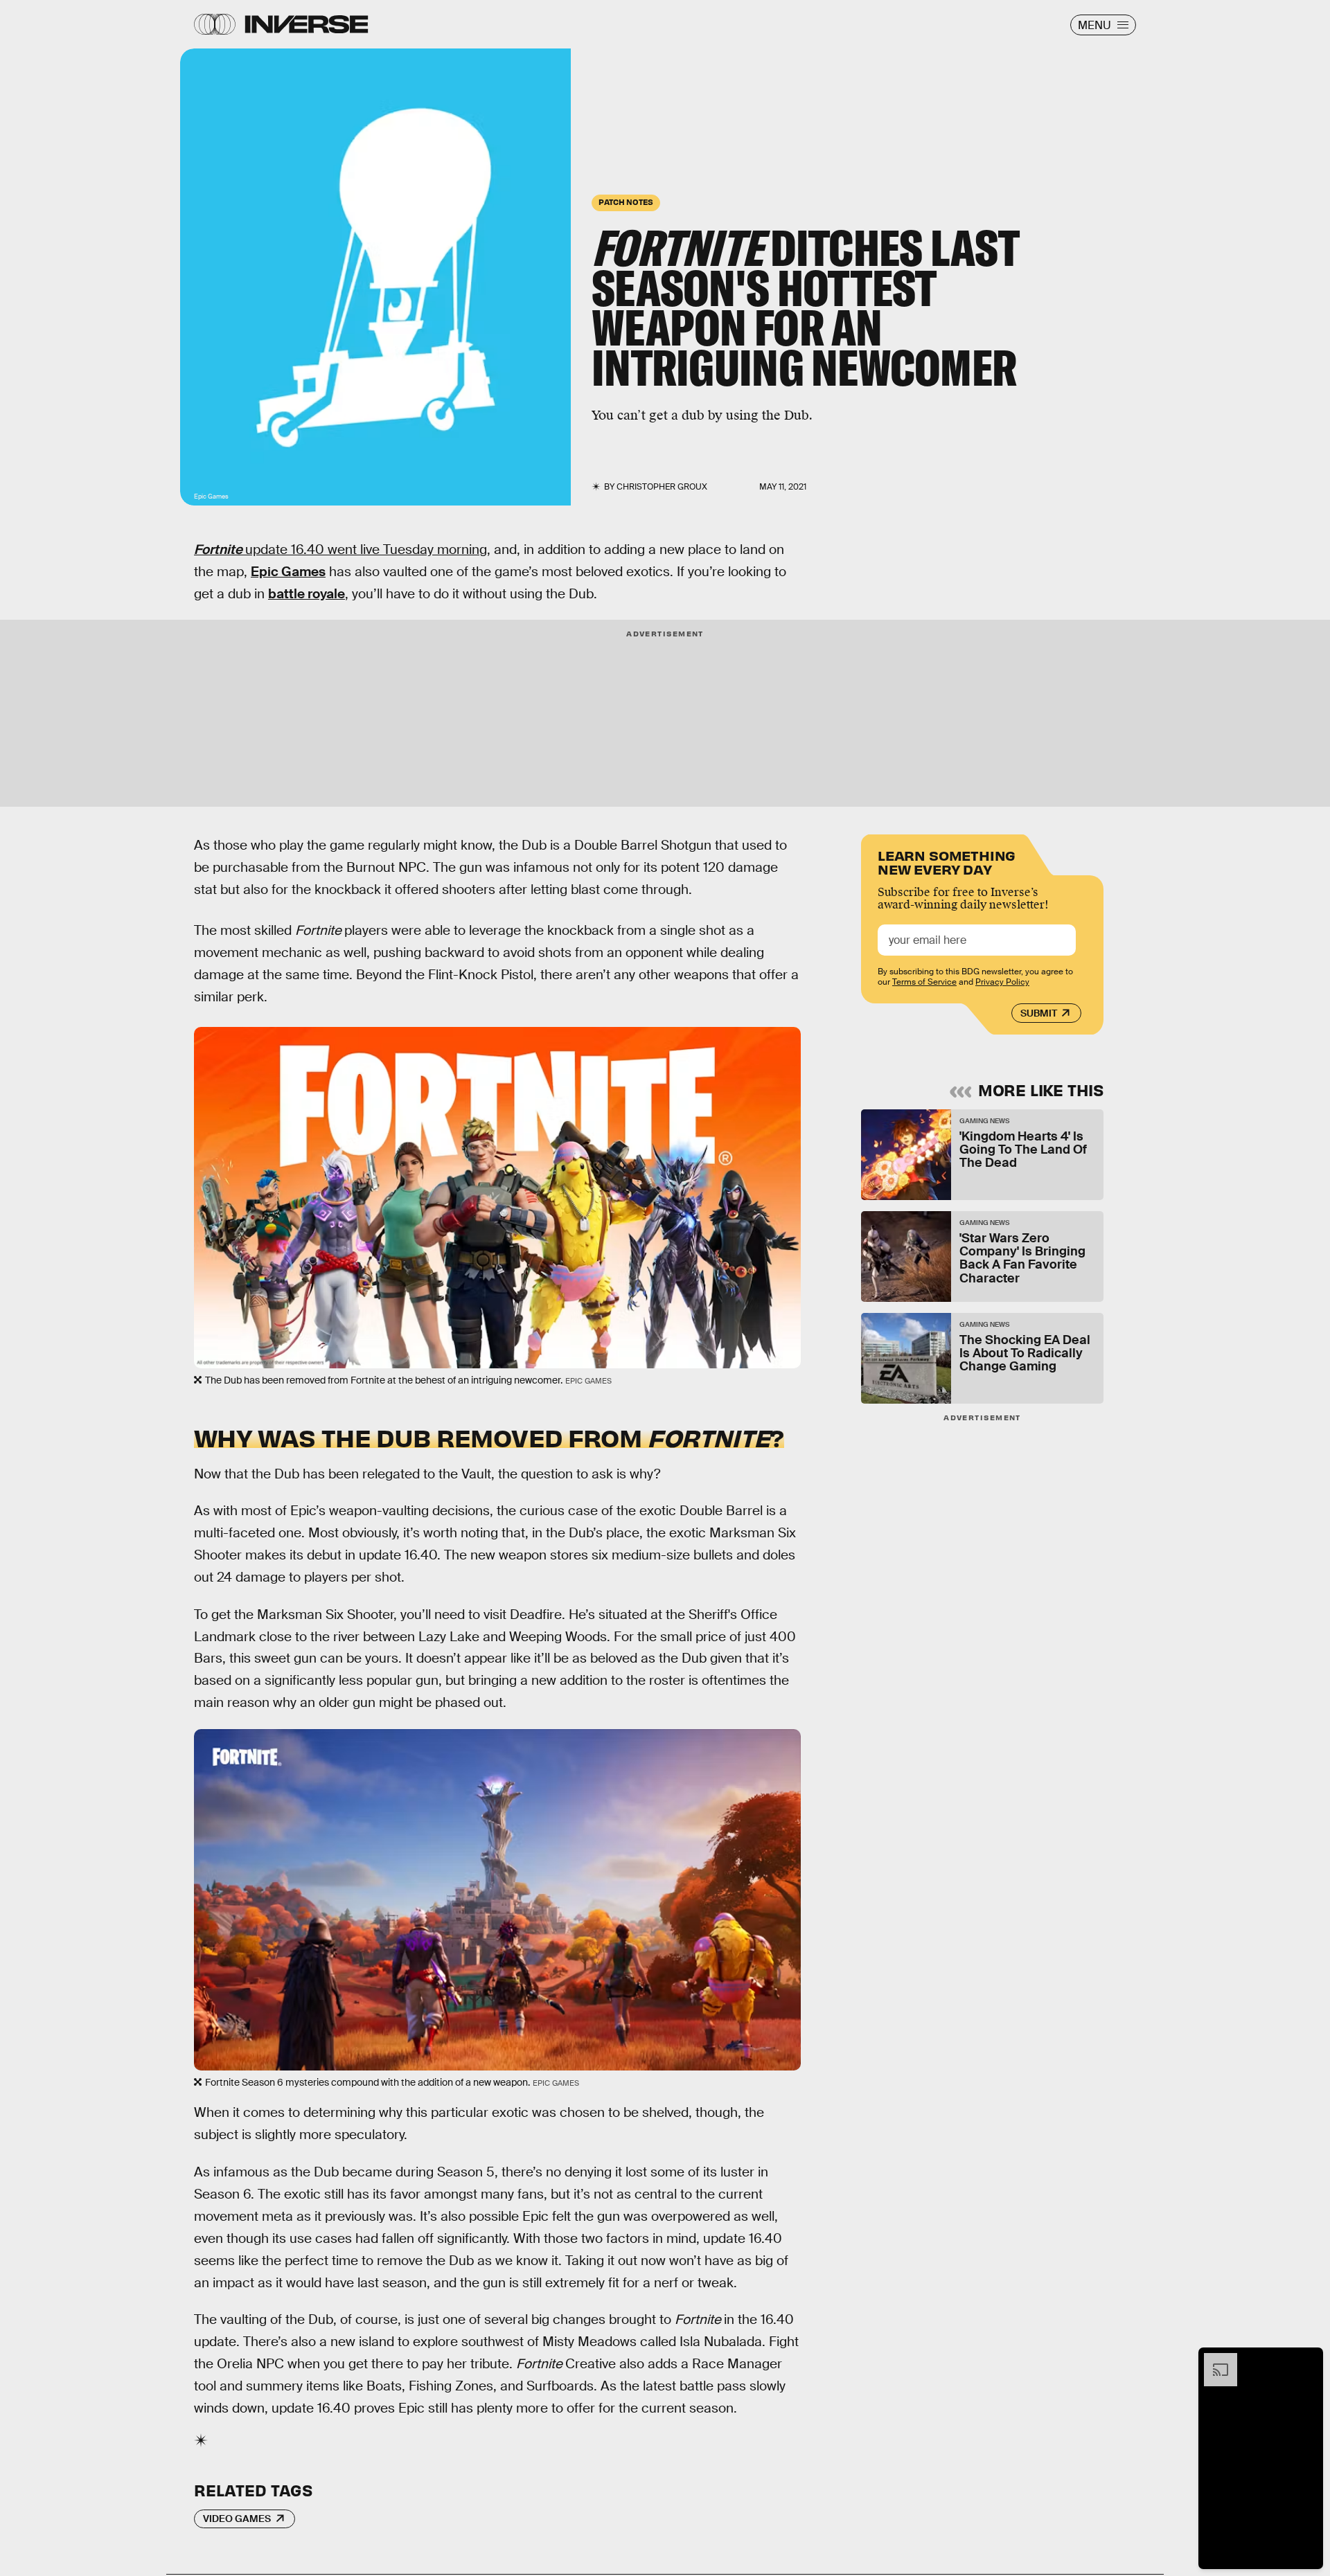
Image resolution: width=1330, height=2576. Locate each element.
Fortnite (218, 549)
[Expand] (1214, 2360)
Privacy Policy (1002, 982)
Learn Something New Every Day (947, 861)
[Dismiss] (1308, 2360)
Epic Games (288, 572)
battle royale (307, 594)
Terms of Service (924, 982)
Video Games (237, 2519)
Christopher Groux (662, 487)
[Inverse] (307, 24)
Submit (1039, 1013)
